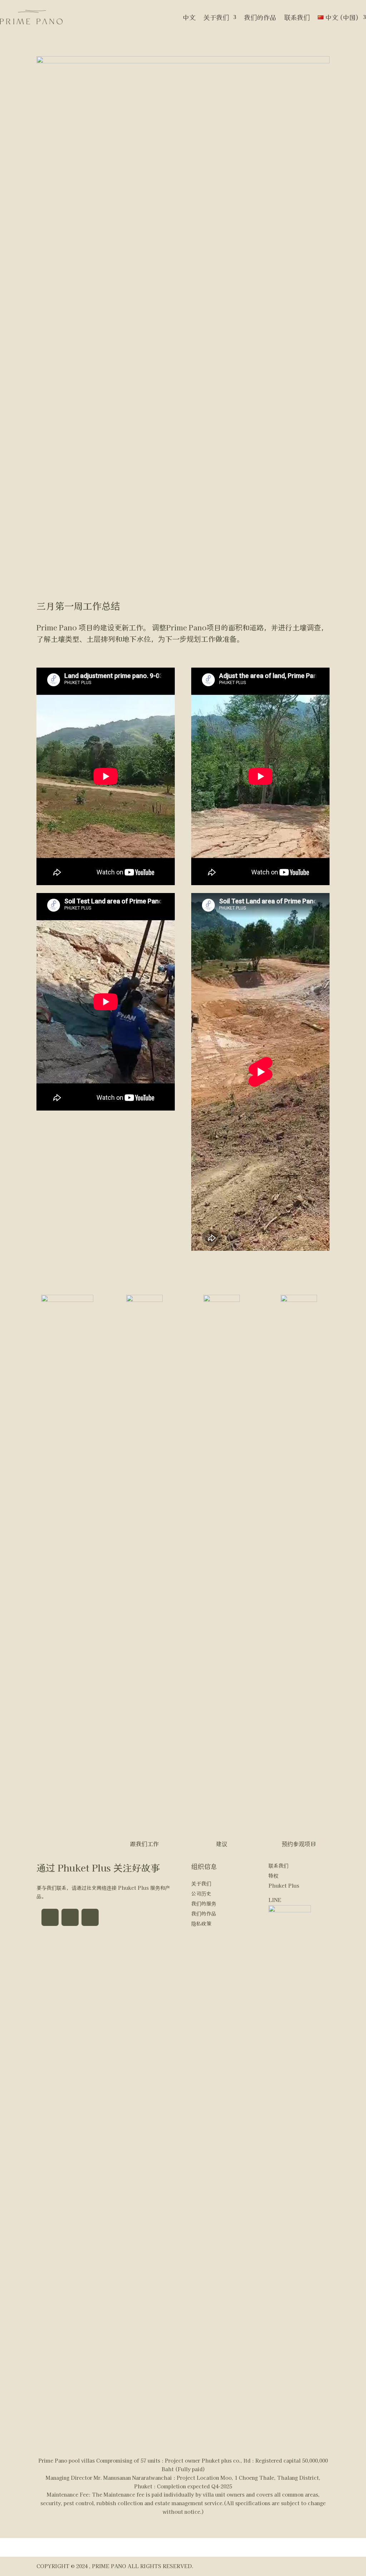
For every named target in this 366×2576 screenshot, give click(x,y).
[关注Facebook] (50, 1917)
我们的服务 (204, 1903)
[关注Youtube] (90, 1917)
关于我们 (216, 17)
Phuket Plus (284, 1885)
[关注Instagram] (70, 1917)
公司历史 (201, 1893)
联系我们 (297, 17)
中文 (189, 17)
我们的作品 (260, 17)
